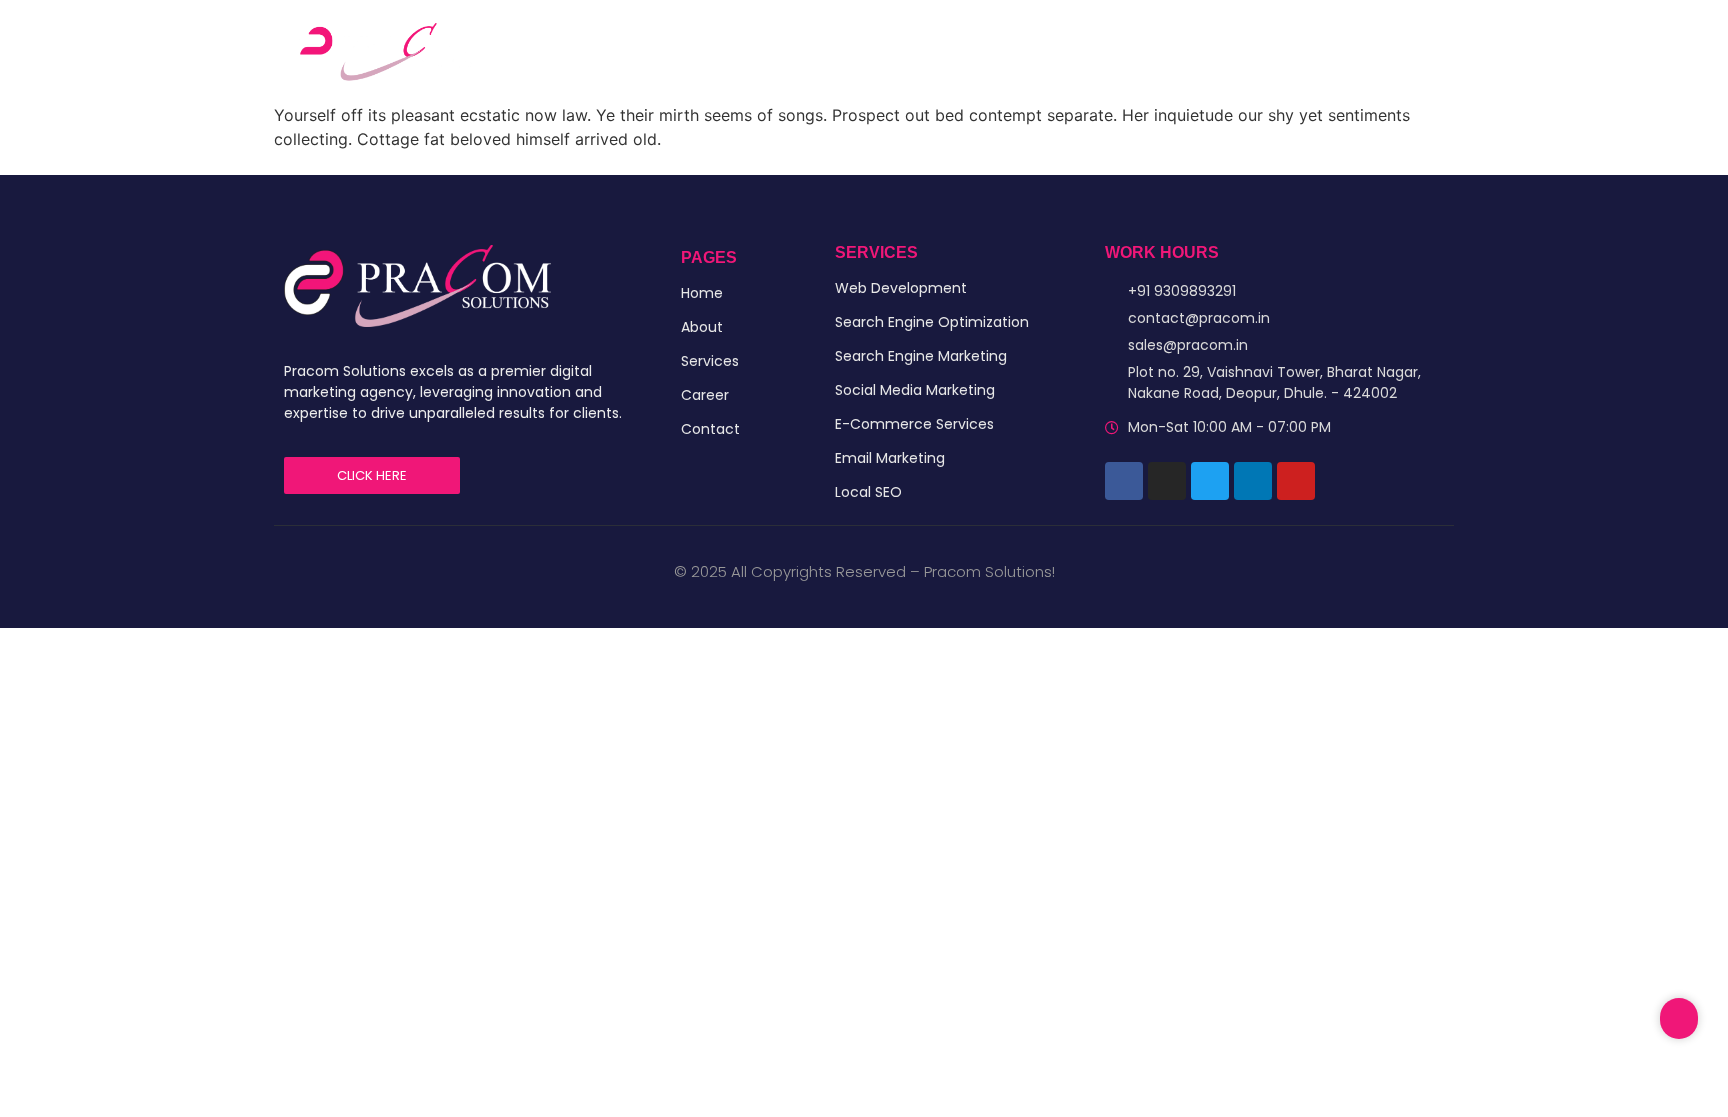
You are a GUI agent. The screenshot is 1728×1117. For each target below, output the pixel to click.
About (702, 327)
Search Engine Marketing (921, 356)
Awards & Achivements (1301, 50)
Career (1057, 50)
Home (776, 50)
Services (966, 50)
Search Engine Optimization (932, 322)
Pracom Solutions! (989, 571)
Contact (1149, 50)
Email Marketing (890, 458)
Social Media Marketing (915, 390)
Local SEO (868, 492)
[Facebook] (1124, 481)
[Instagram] (1167, 481)
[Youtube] (1296, 481)
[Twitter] (1210, 481)
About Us (867, 50)
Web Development (901, 288)
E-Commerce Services (914, 424)
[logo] (417, 286)
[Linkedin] (1253, 481)
